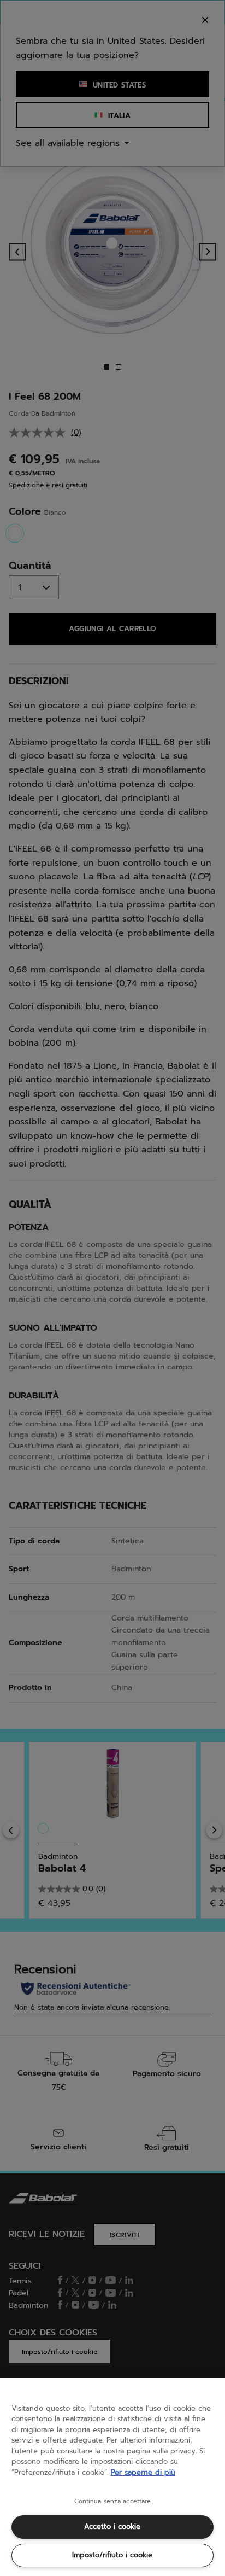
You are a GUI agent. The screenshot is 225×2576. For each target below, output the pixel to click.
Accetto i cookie (112, 2527)
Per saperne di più (143, 2472)
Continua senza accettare (113, 2502)
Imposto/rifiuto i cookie (112, 2555)
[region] (112, 2477)
